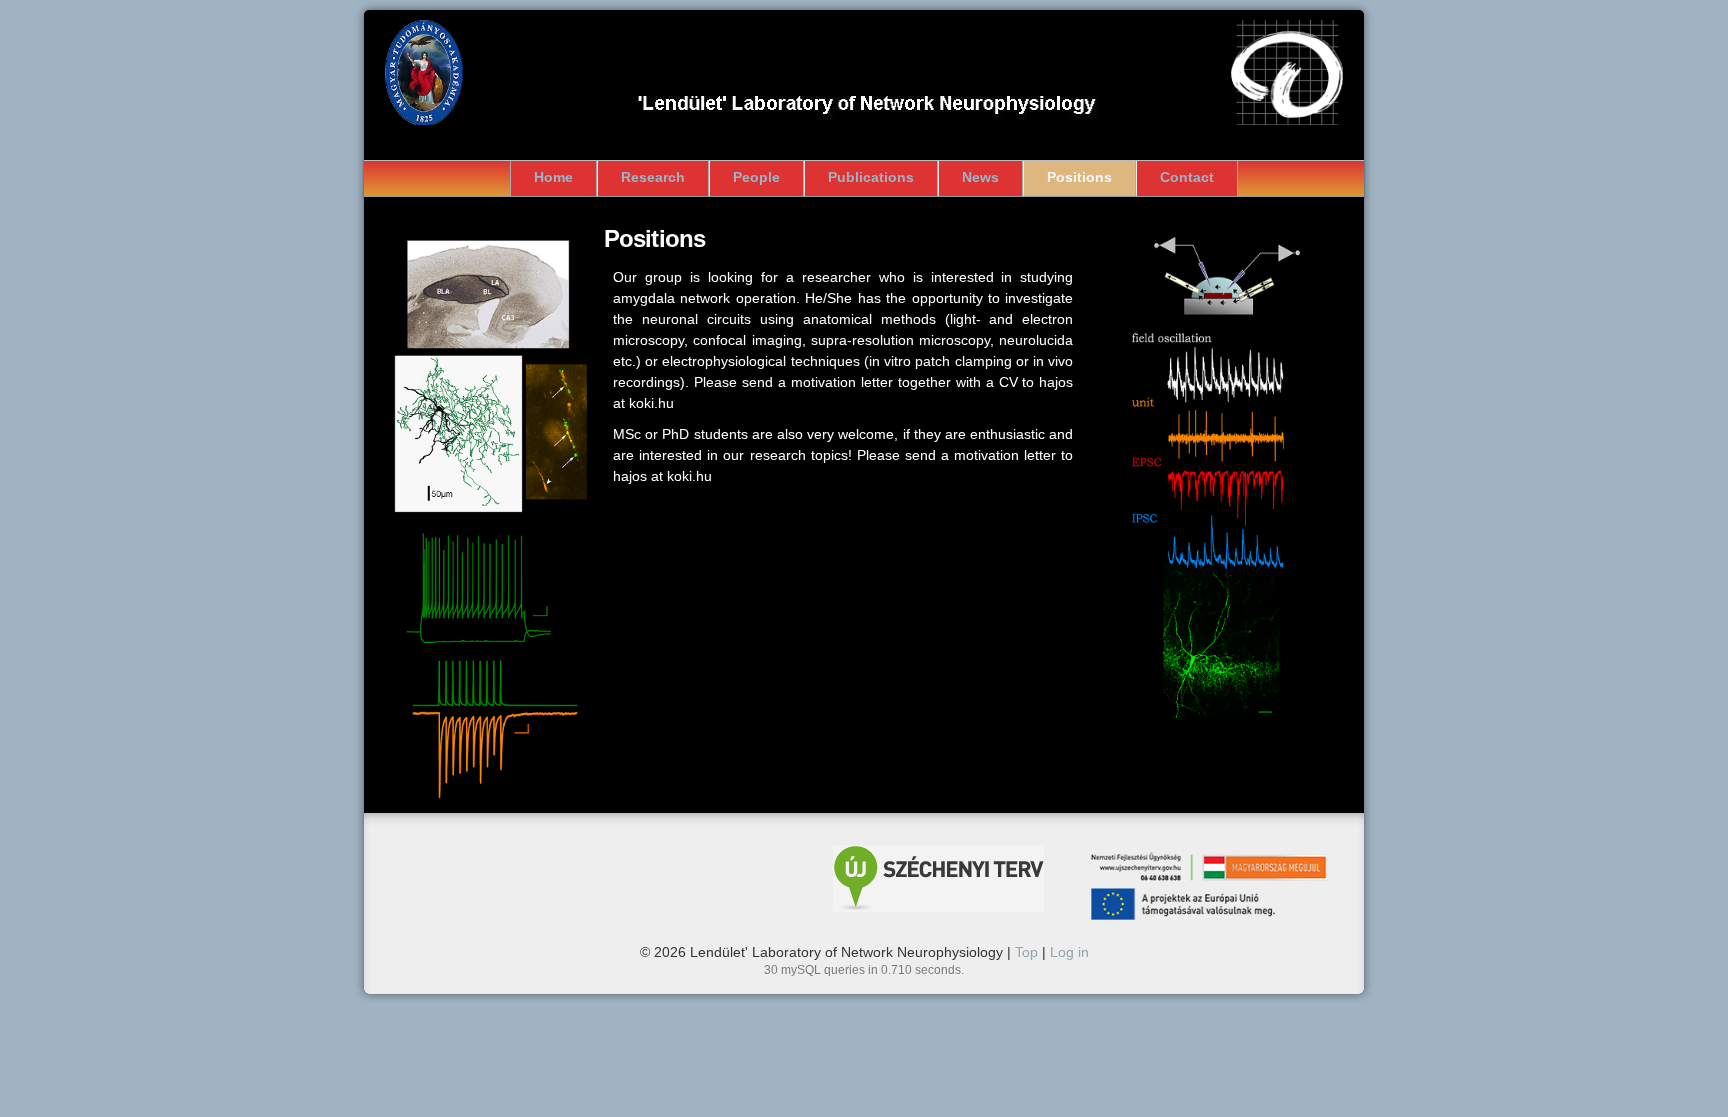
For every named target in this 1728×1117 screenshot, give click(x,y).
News (980, 177)
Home (553, 177)
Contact (1187, 177)
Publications (871, 177)
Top (1026, 952)
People (756, 177)
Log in (1069, 952)
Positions (1079, 177)
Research (653, 177)
